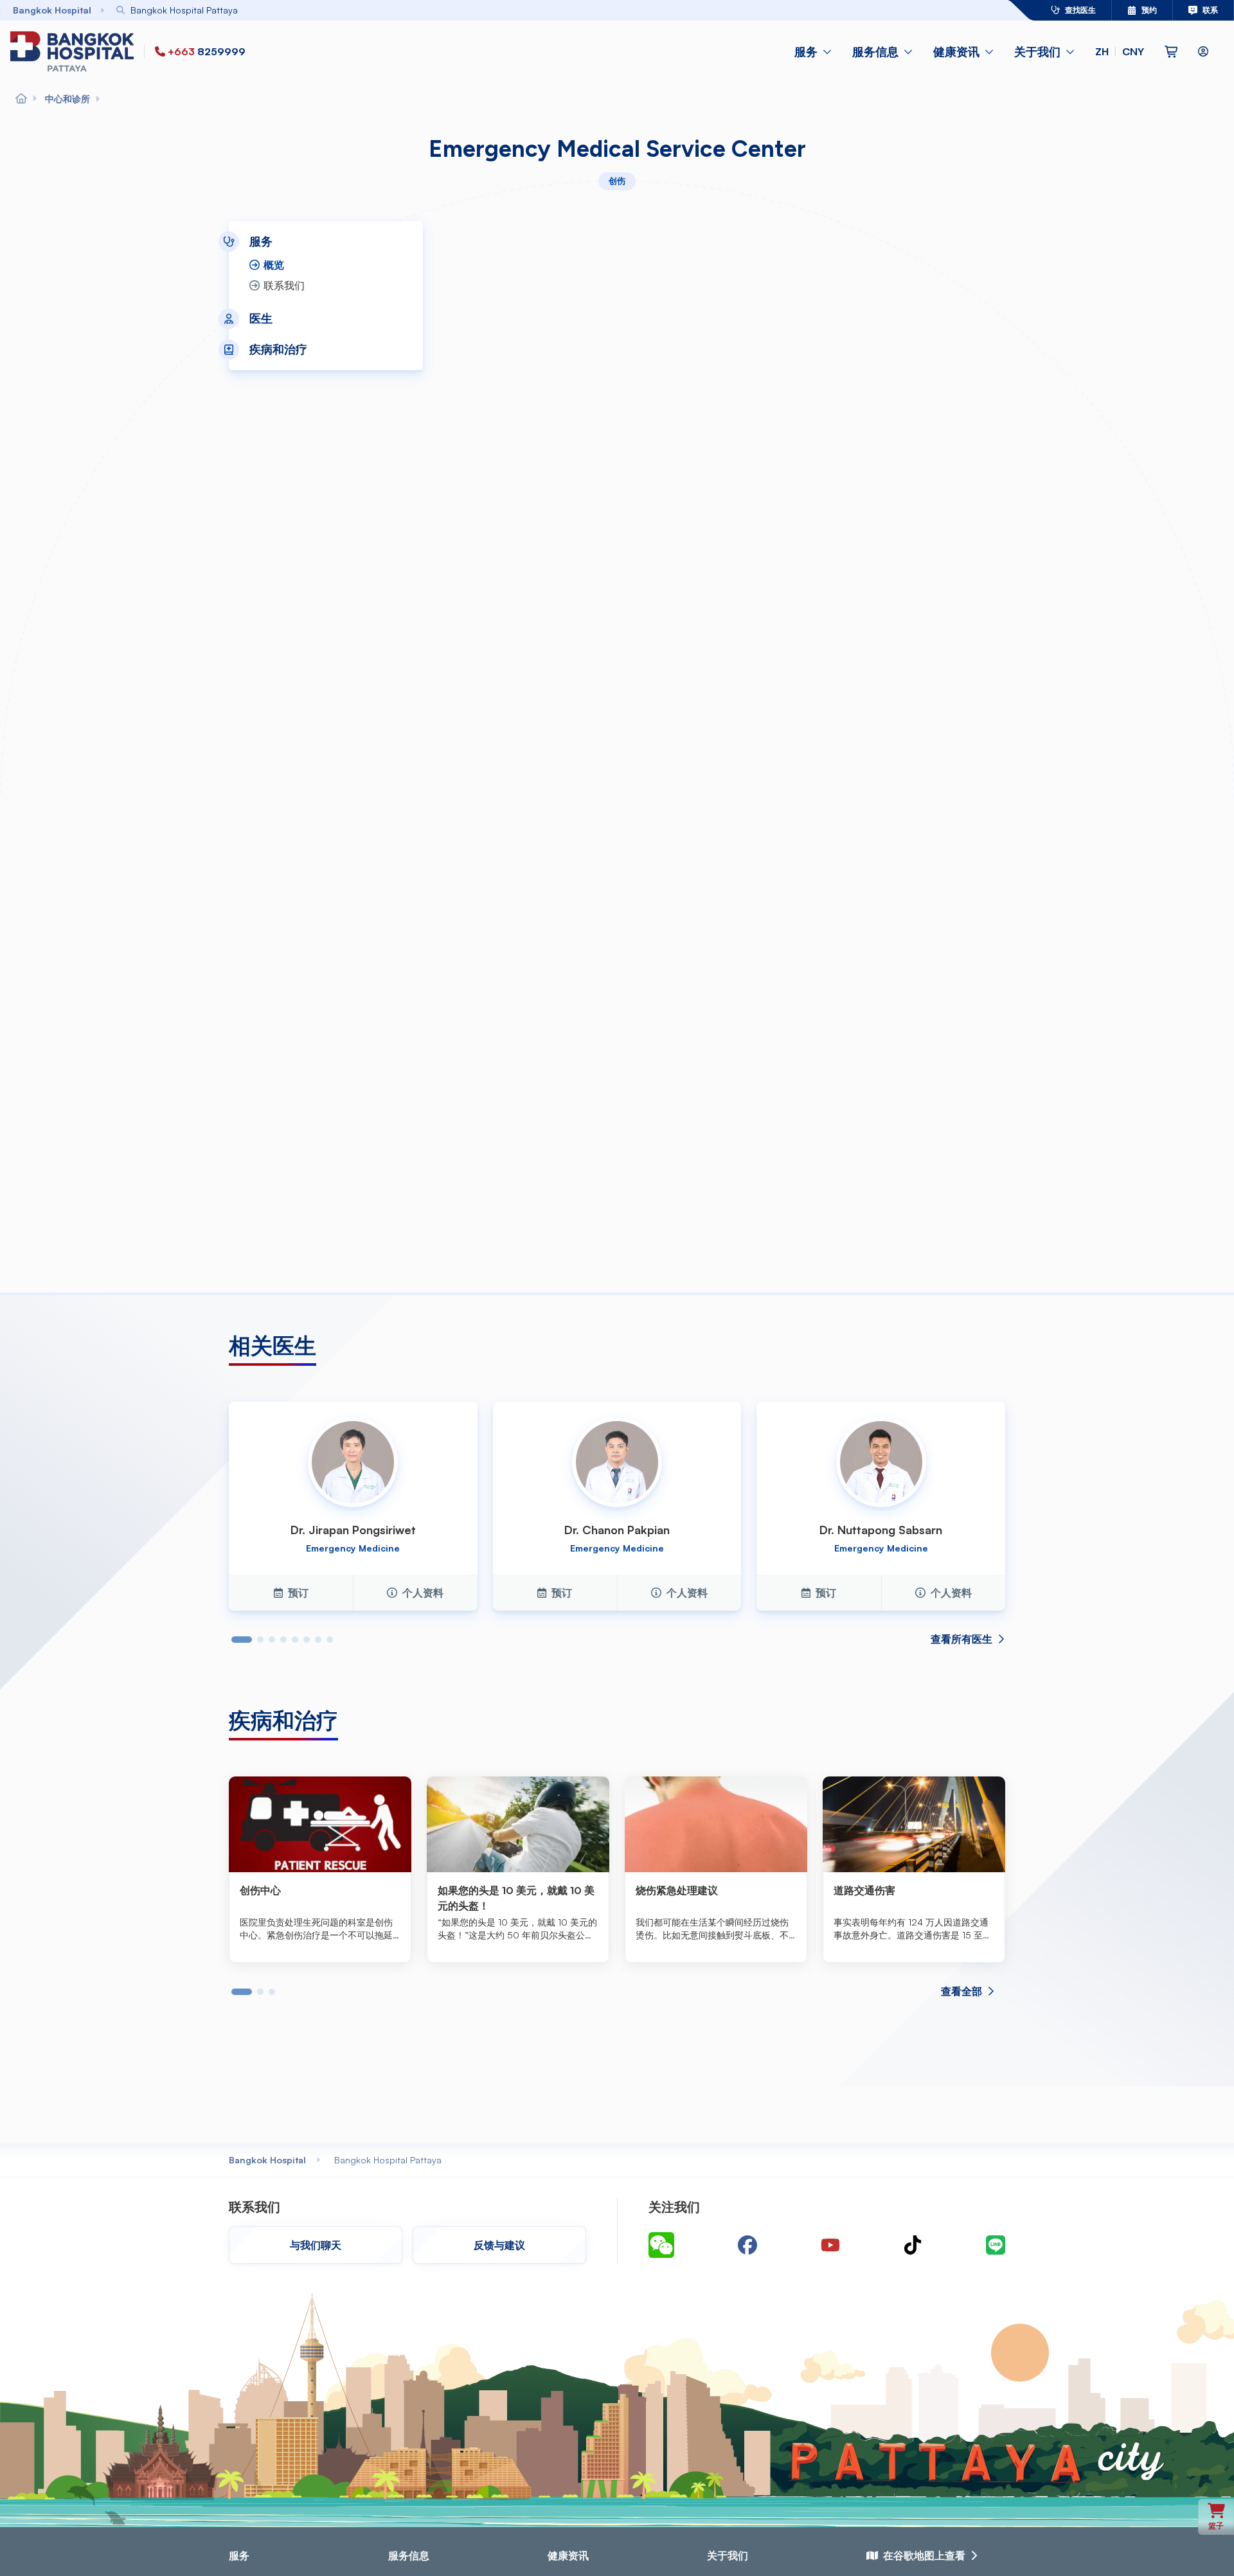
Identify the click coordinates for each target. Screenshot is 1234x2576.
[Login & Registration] (1203, 51)
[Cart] (1171, 51)
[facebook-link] (747, 2245)
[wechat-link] (661, 2245)
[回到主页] (75, 51)
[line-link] (996, 2245)
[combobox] (535, 10)
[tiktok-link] (913, 2245)
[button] (1120, 51)
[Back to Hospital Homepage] (21, 99)
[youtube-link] (830, 2245)
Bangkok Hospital (267, 2160)
